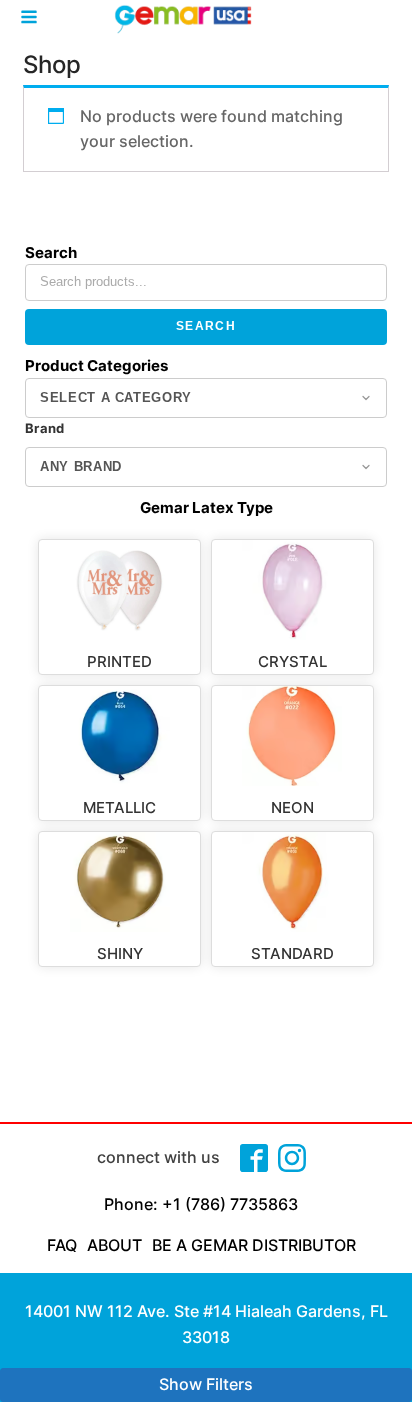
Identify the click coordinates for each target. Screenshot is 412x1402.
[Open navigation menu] (29, 19)
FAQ (62, 1245)
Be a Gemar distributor (254, 1245)
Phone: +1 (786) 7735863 (201, 1204)
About (114, 1245)
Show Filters (206, 1384)
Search (206, 326)
